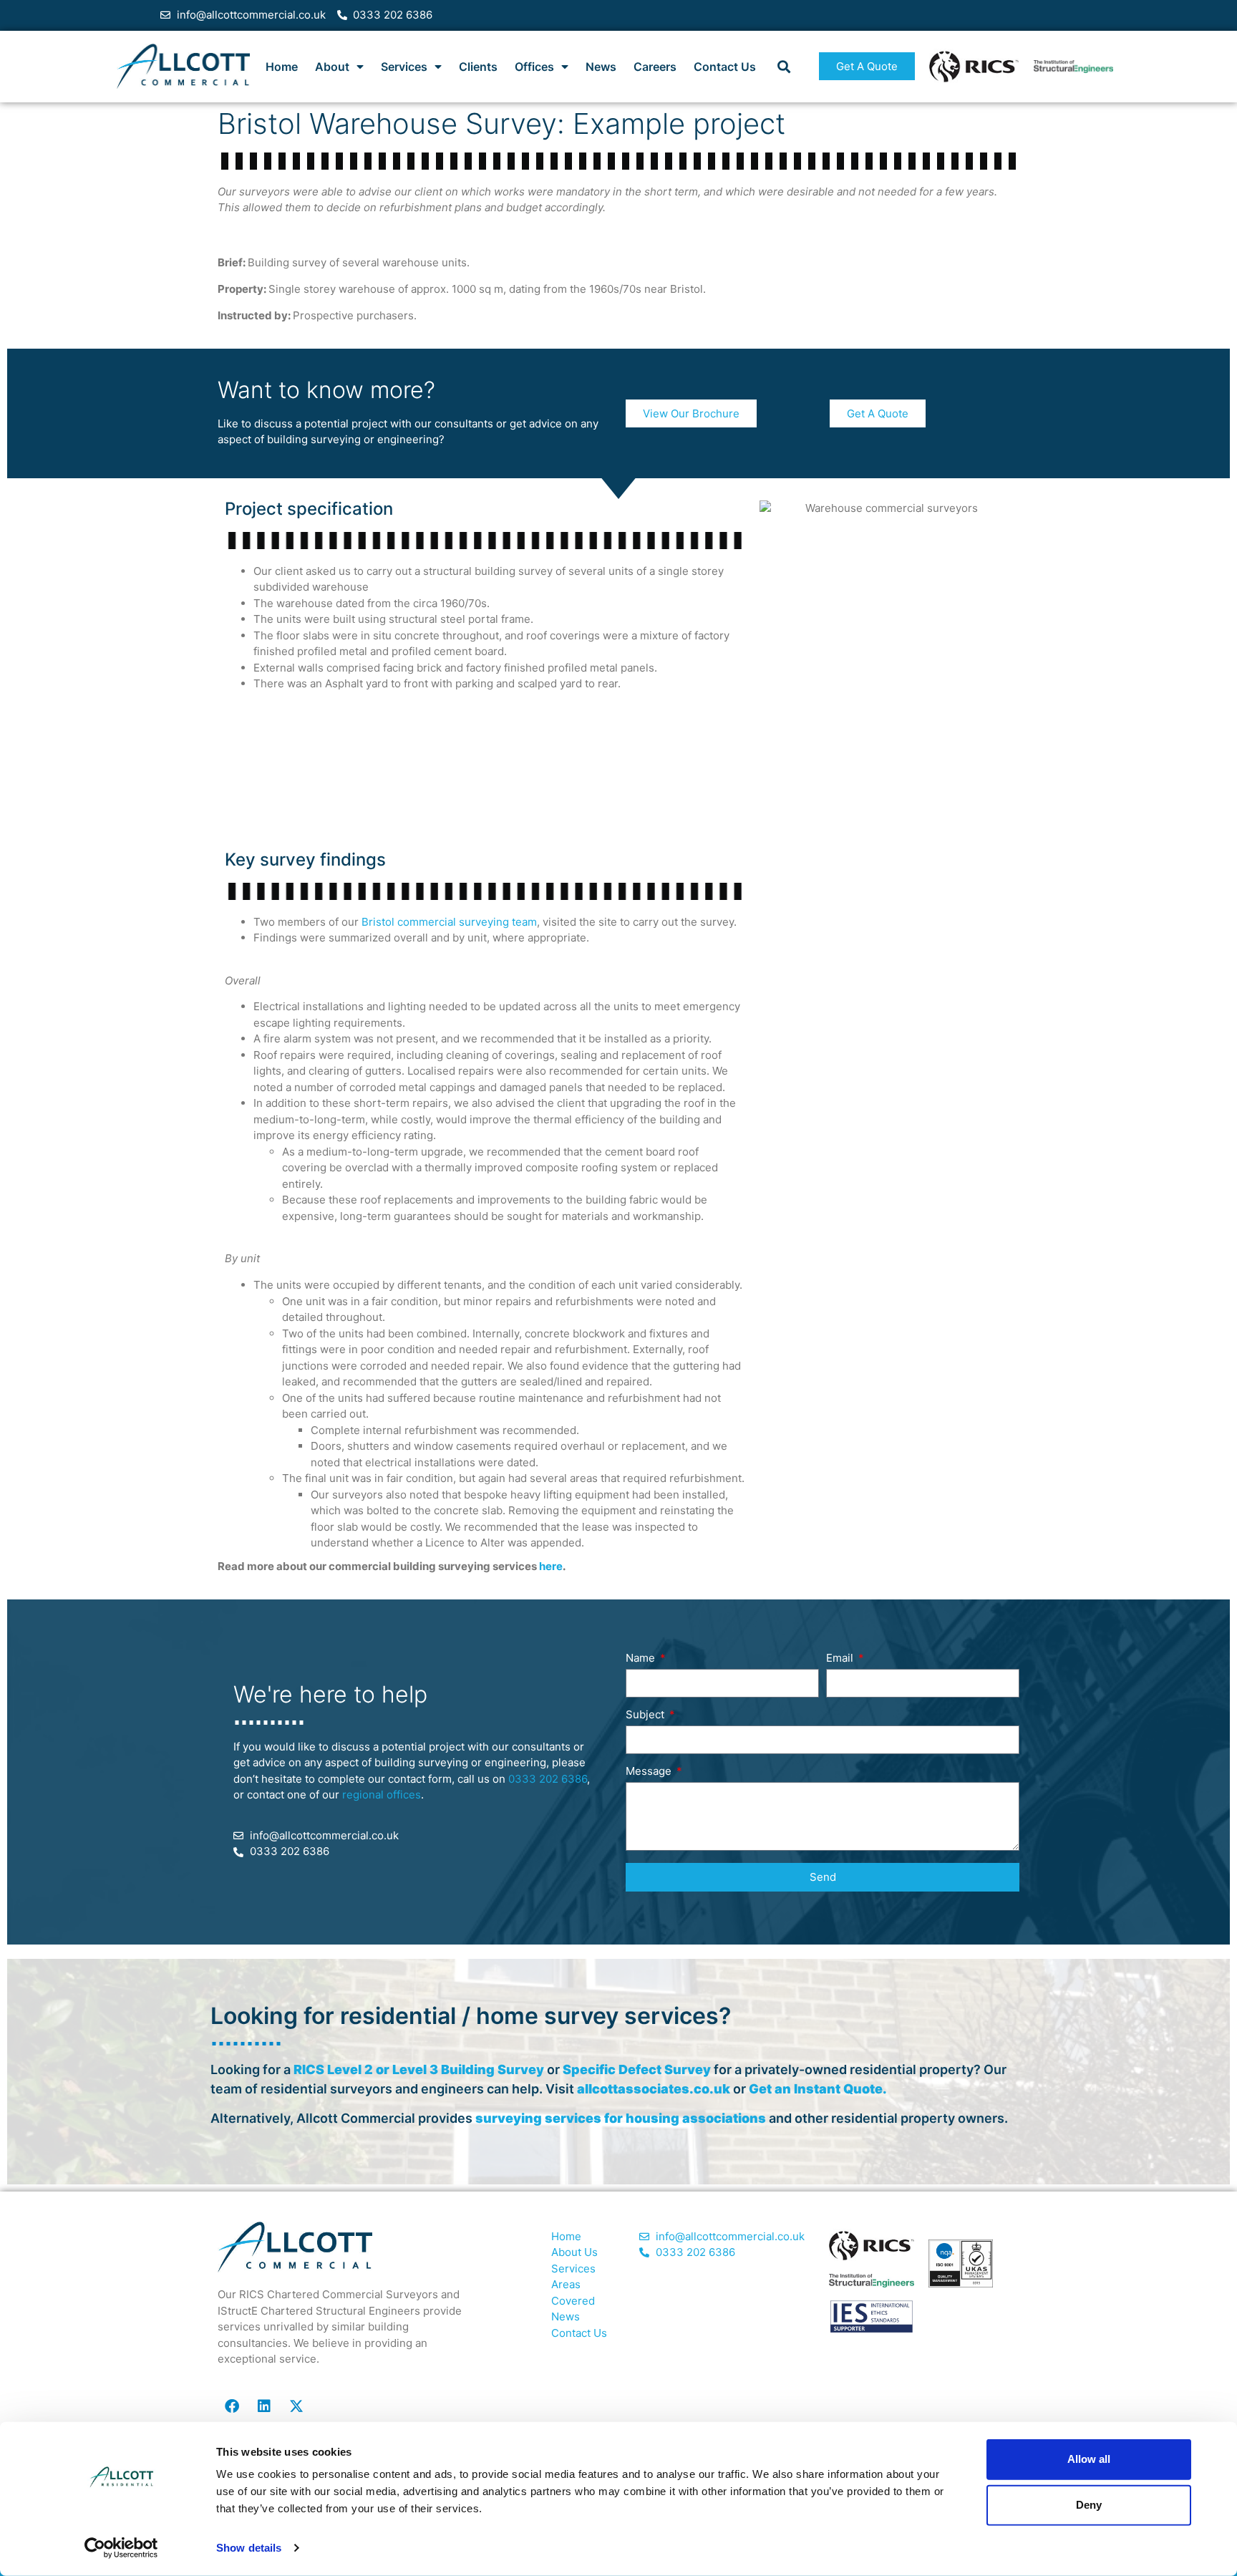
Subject (646, 1715)
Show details (249, 2548)
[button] (784, 66)
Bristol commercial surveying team (449, 922)
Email (841, 1659)
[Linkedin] (264, 2406)
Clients (478, 67)
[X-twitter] (296, 2406)
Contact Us (725, 67)
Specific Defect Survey (637, 2069)
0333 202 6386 (548, 1779)
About (332, 67)
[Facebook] (232, 2406)
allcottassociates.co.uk (654, 2089)
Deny (1089, 2505)
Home (282, 67)
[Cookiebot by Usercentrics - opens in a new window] (121, 2548)
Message (650, 1772)
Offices (534, 67)
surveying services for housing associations (621, 2118)
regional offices (382, 1795)
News (601, 67)
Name (642, 1659)
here (551, 1566)
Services (404, 67)
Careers (655, 67)
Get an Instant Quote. (818, 2089)
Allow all (1089, 2459)
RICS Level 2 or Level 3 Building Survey (419, 2069)
